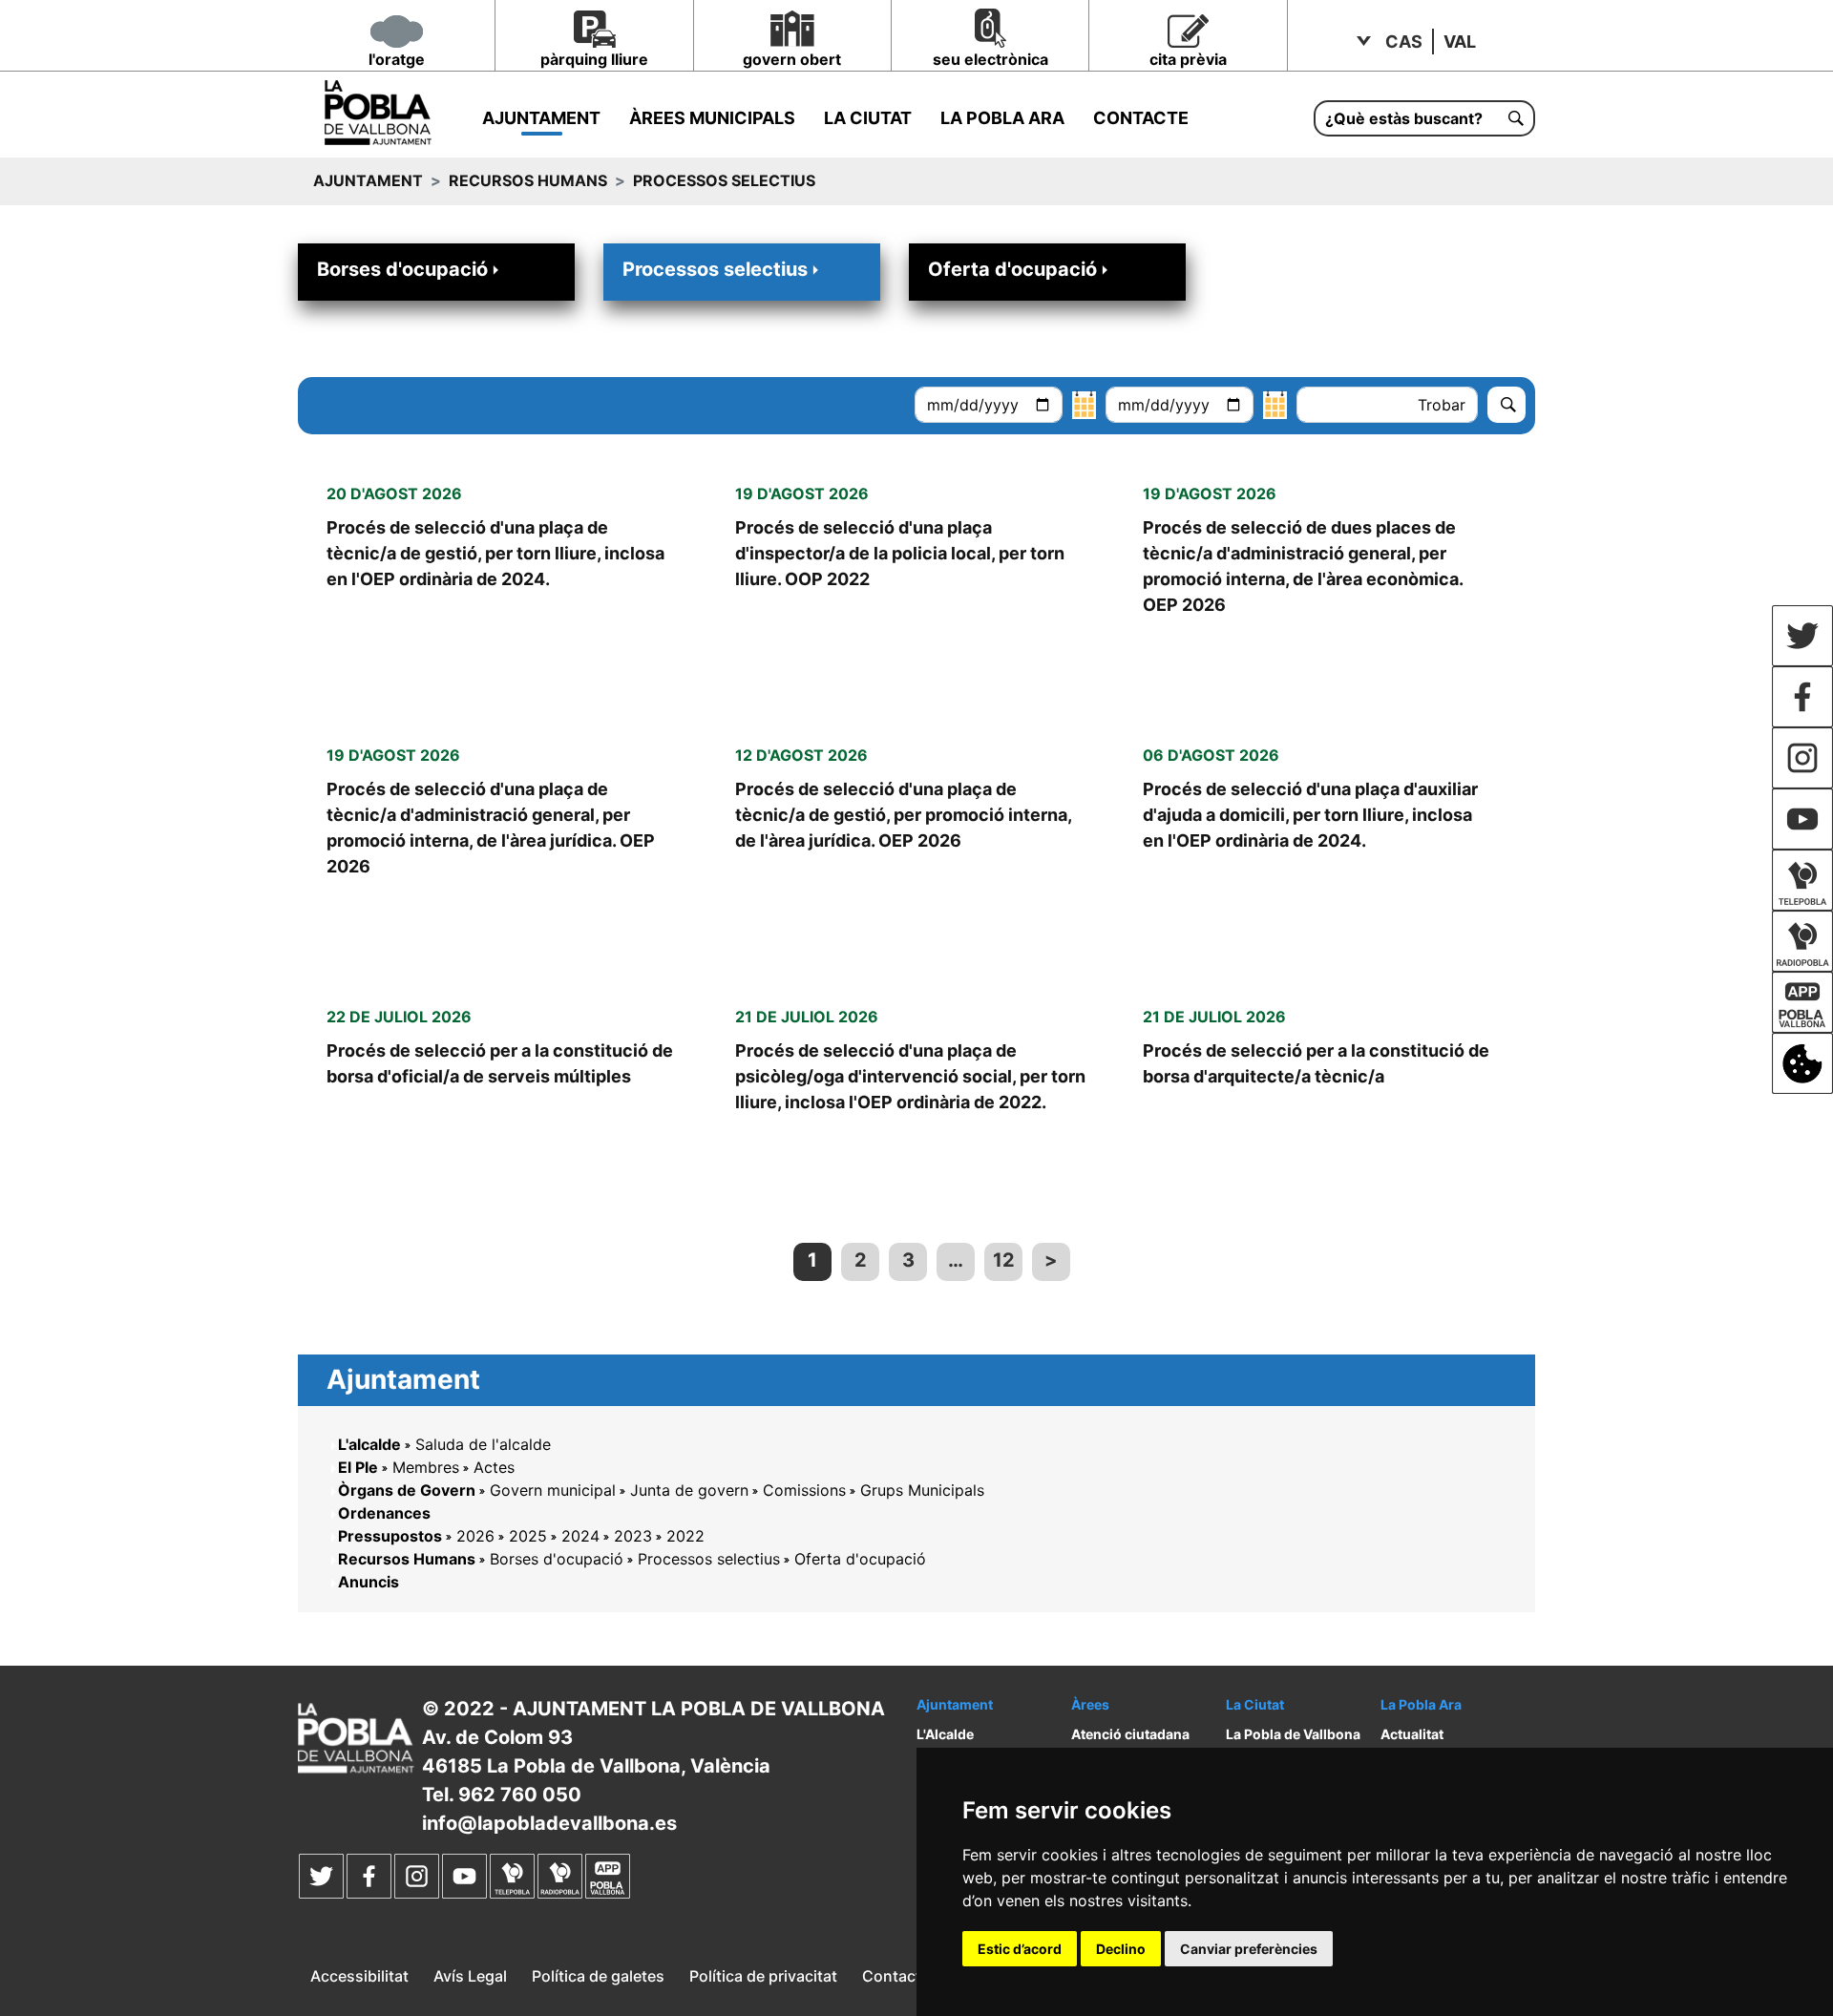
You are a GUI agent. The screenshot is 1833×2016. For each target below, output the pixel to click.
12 (1004, 1260)
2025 (528, 1536)
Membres (426, 1467)
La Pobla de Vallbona (1293, 1734)
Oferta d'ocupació (1012, 269)
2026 (475, 1536)
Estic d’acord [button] (1020, 1949)
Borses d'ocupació (402, 269)
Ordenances (384, 1513)
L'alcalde (369, 1444)
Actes (494, 1467)
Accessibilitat (359, 1976)
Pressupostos (390, 1536)
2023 (633, 1536)
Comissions (804, 1490)
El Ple (358, 1467)
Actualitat (1412, 1734)
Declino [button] (1121, 1949)
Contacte (1141, 118)
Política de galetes (598, 1976)
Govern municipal (553, 1490)
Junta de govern (689, 1490)
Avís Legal (470, 1976)
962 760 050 (520, 1795)
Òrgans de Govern (407, 1490)
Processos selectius (715, 269)
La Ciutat (868, 118)
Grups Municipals (922, 1490)
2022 (685, 1536)
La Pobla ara (1002, 118)
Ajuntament (541, 118)
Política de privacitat (763, 1976)
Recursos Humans (528, 180)
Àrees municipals (712, 118)
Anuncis (369, 1582)
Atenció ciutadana (1130, 1734)
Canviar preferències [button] (1249, 1949)
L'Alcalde (945, 1734)
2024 (580, 1536)
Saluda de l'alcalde (483, 1444)
